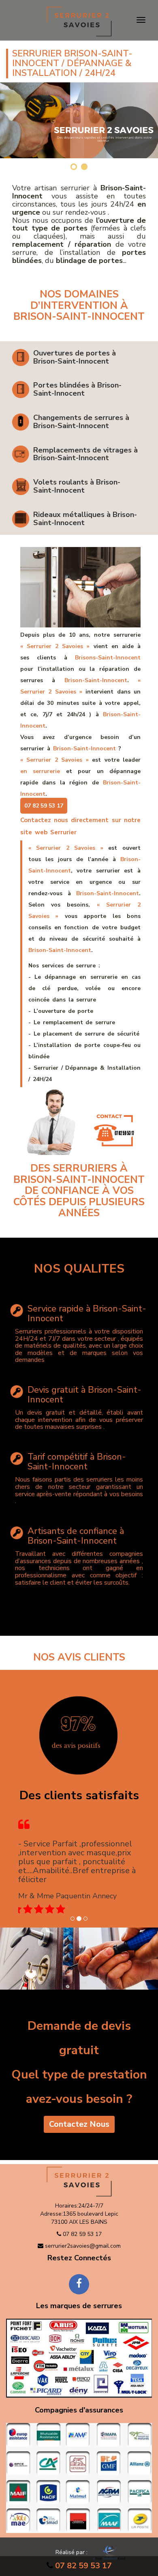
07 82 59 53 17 (83, 2566)
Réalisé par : (72, 2552)
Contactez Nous (79, 2124)
